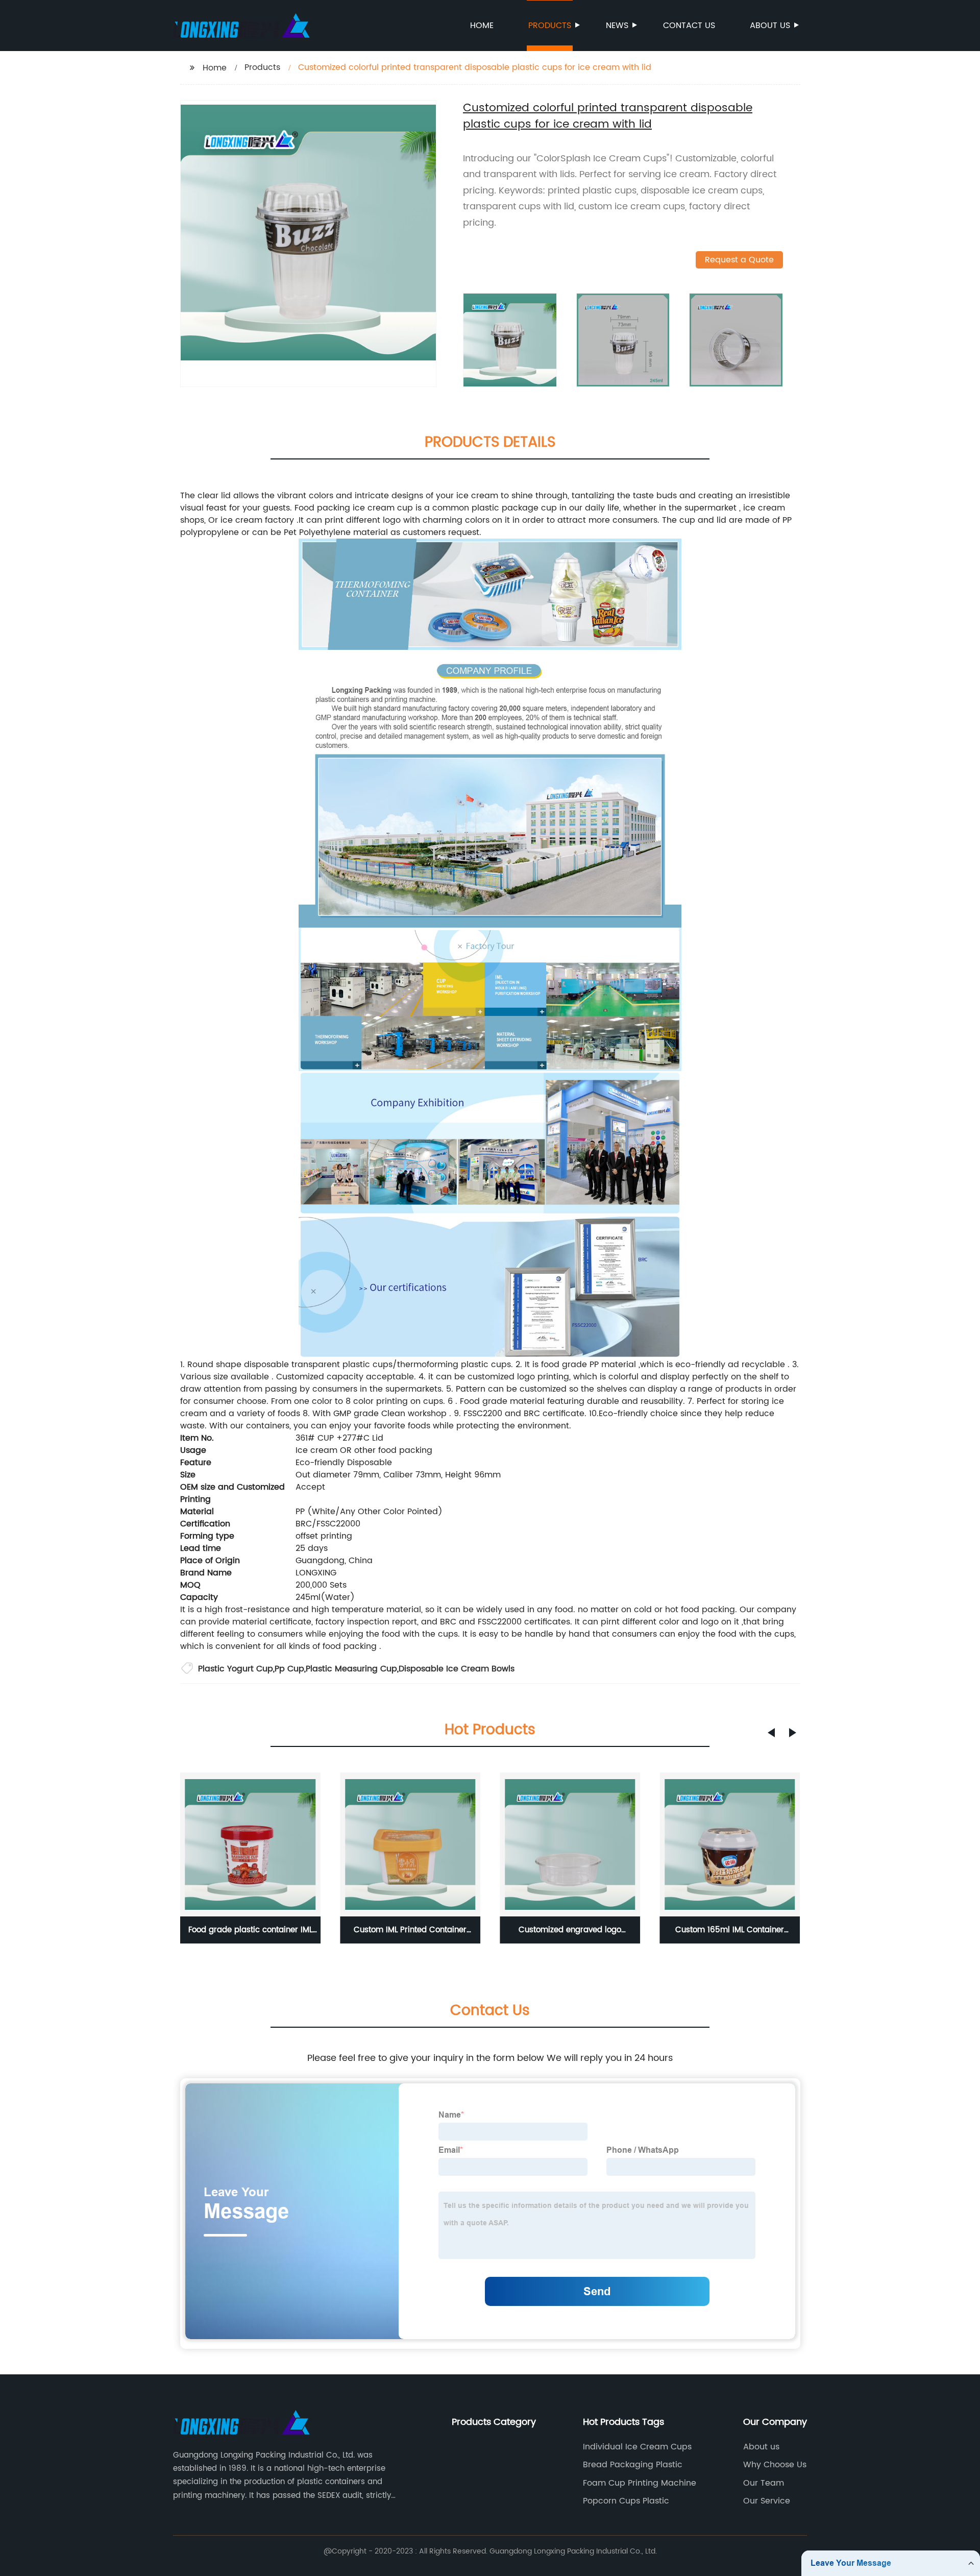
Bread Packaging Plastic (633, 2465)
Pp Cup (289, 1669)
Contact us (689, 26)
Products (550, 26)
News (617, 26)
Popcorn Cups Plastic (626, 2501)
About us (770, 26)
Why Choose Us (775, 2465)
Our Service (767, 2501)
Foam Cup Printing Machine (640, 2483)
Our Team (764, 2483)
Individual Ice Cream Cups (637, 2447)
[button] (771, 1733)
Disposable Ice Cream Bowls (457, 1669)
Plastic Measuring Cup (351, 1669)
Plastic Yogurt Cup (236, 1669)
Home (482, 26)
